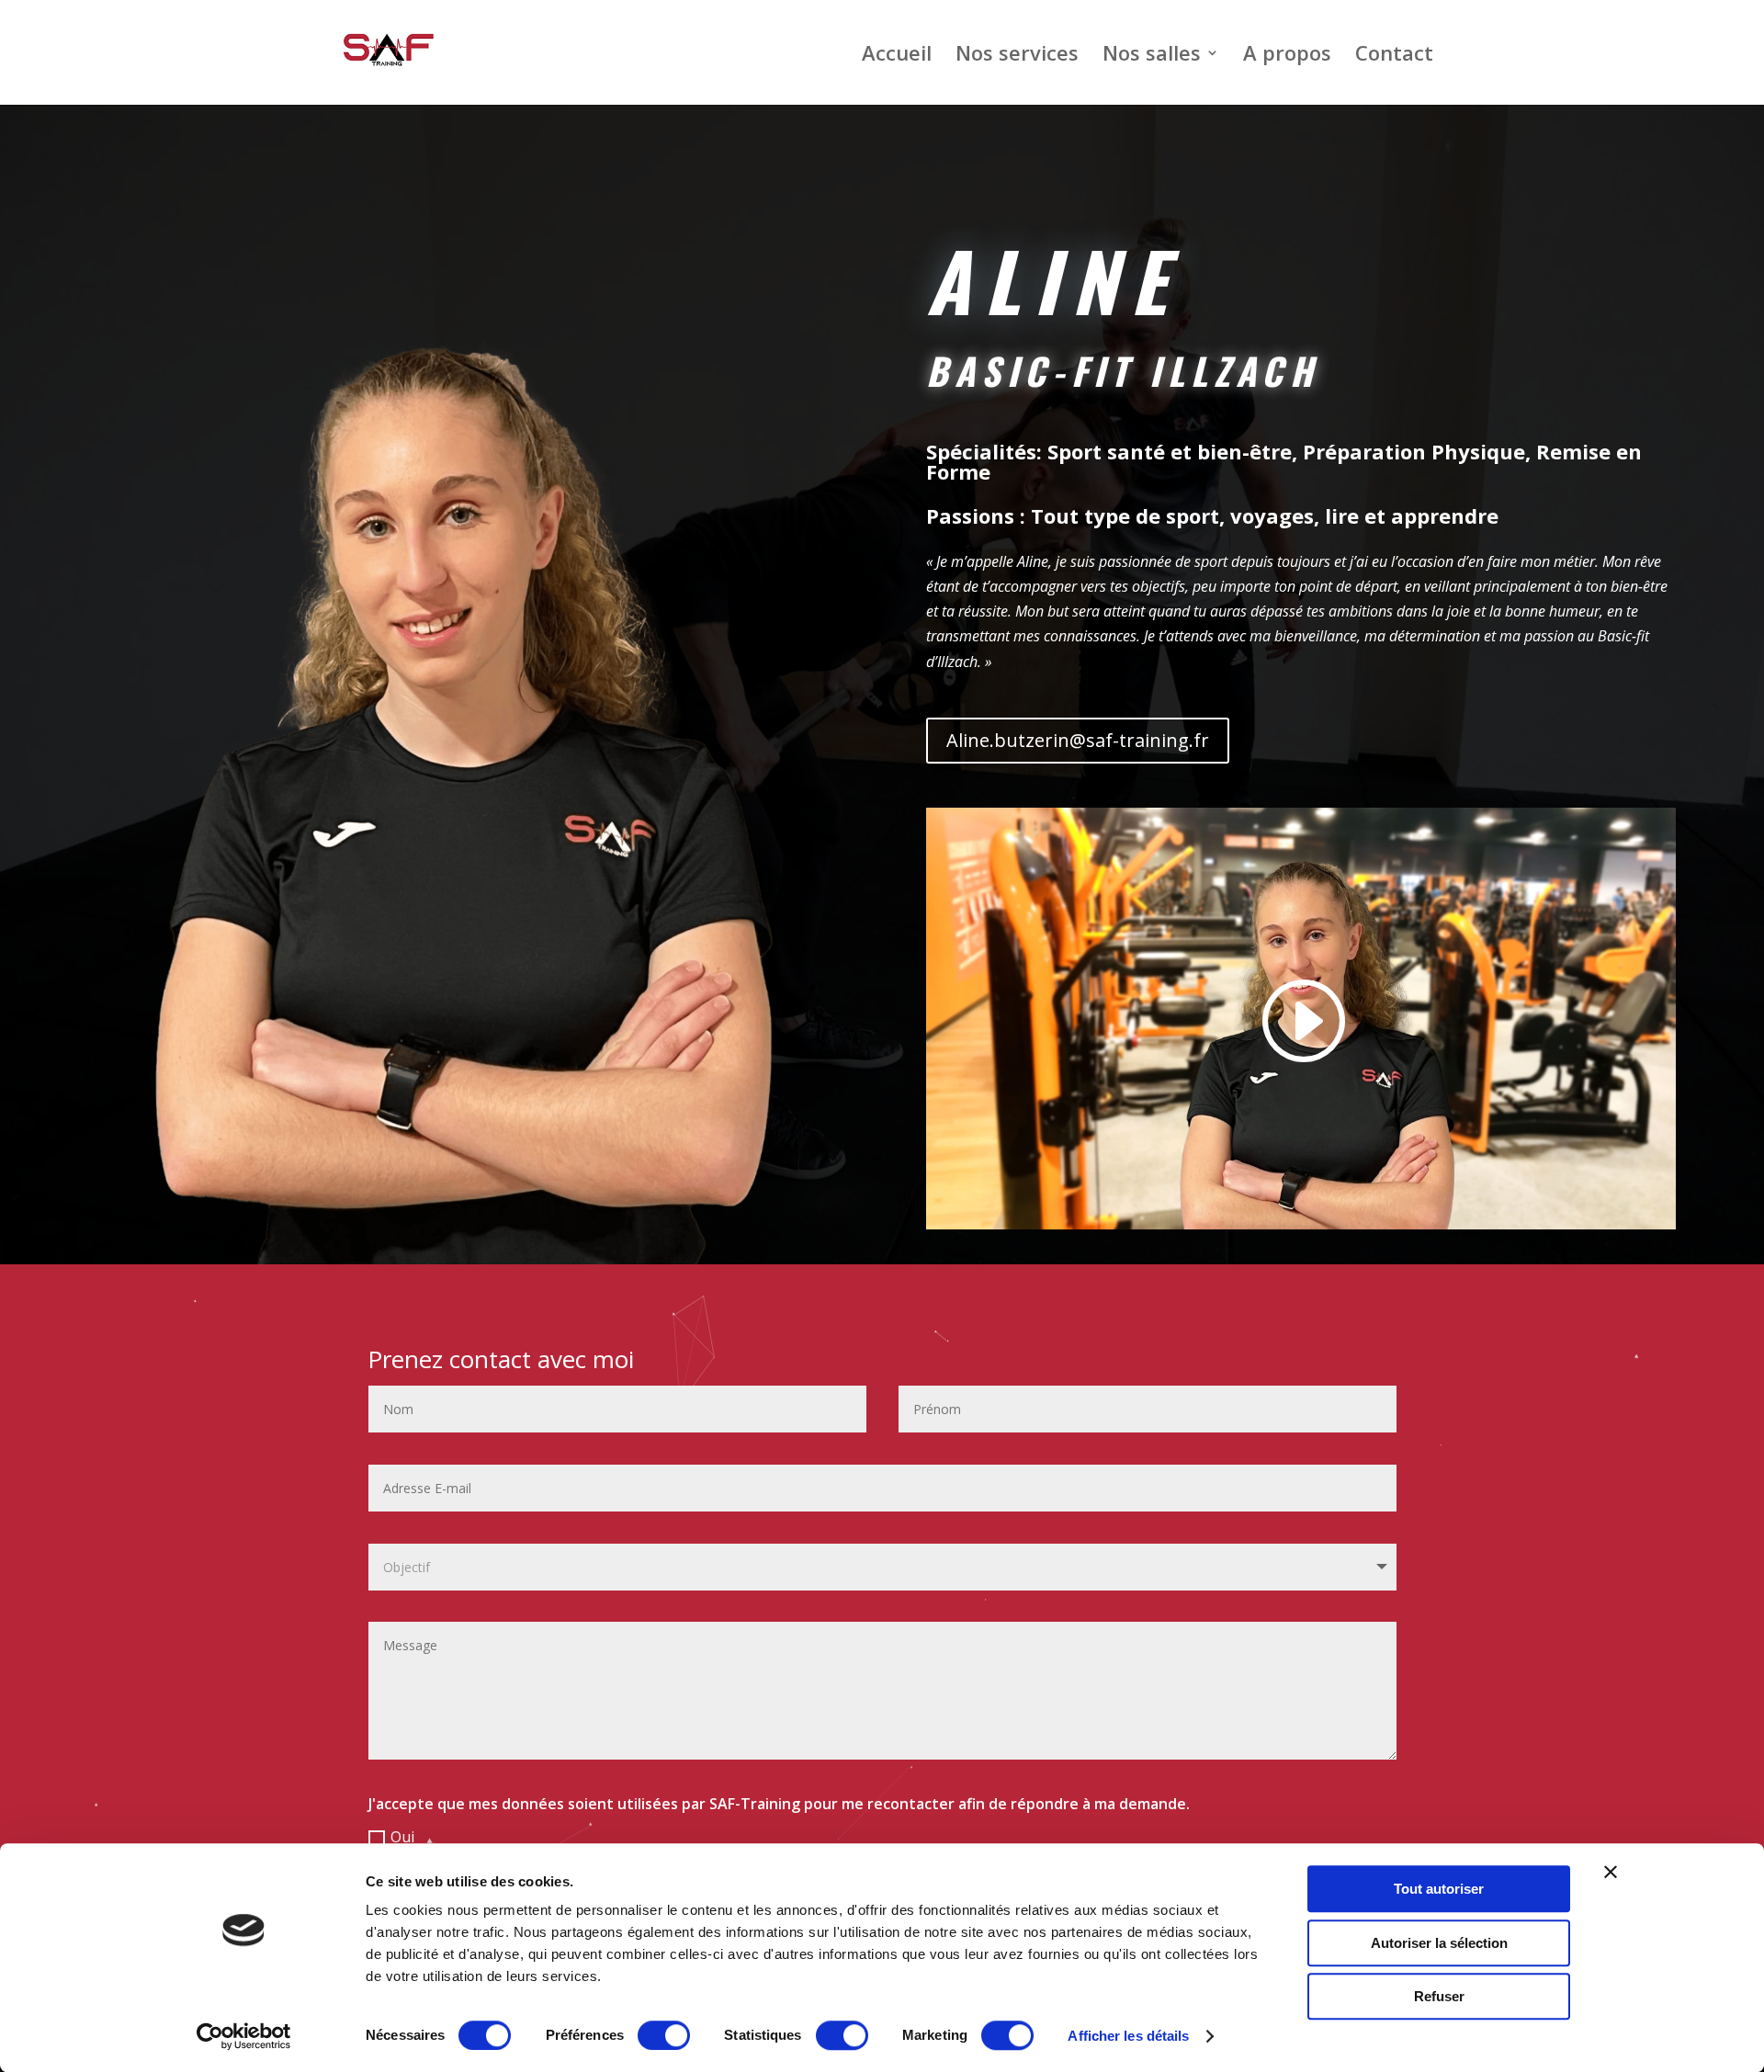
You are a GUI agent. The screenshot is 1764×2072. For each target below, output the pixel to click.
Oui (402, 1837)
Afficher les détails (1128, 2036)
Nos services (1017, 56)
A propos (1287, 56)
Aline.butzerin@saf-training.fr (1078, 740)
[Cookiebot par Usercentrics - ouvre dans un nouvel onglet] (244, 2036)
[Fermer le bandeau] (1611, 1872)
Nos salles (1152, 56)
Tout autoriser (1439, 1889)
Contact (1394, 56)
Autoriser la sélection (1439, 1943)
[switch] (664, 2035)
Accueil (897, 56)
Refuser (1439, 1996)
